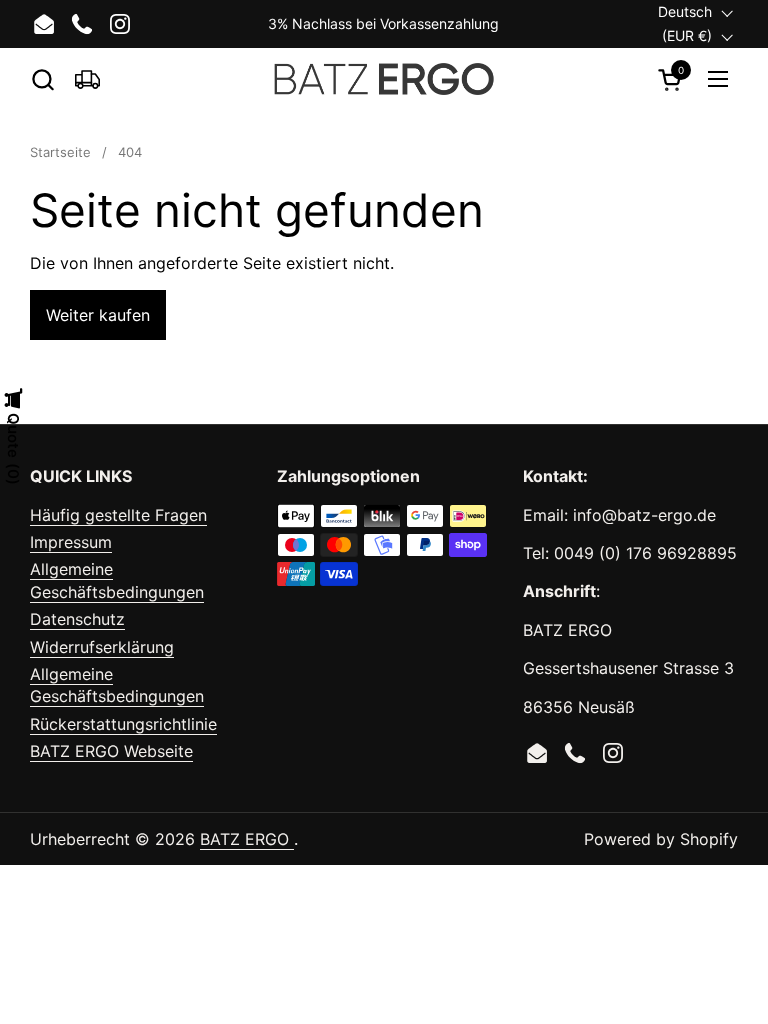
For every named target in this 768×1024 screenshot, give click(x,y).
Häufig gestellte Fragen (118, 515)
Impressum (71, 542)
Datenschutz (77, 619)
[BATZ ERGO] (384, 79)
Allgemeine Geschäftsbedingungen (117, 580)
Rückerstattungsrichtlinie (123, 724)
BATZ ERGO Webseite (111, 751)
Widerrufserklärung (102, 647)
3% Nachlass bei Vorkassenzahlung (383, 23)
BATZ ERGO (247, 839)
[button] (42, 79)
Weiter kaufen (98, 315)
